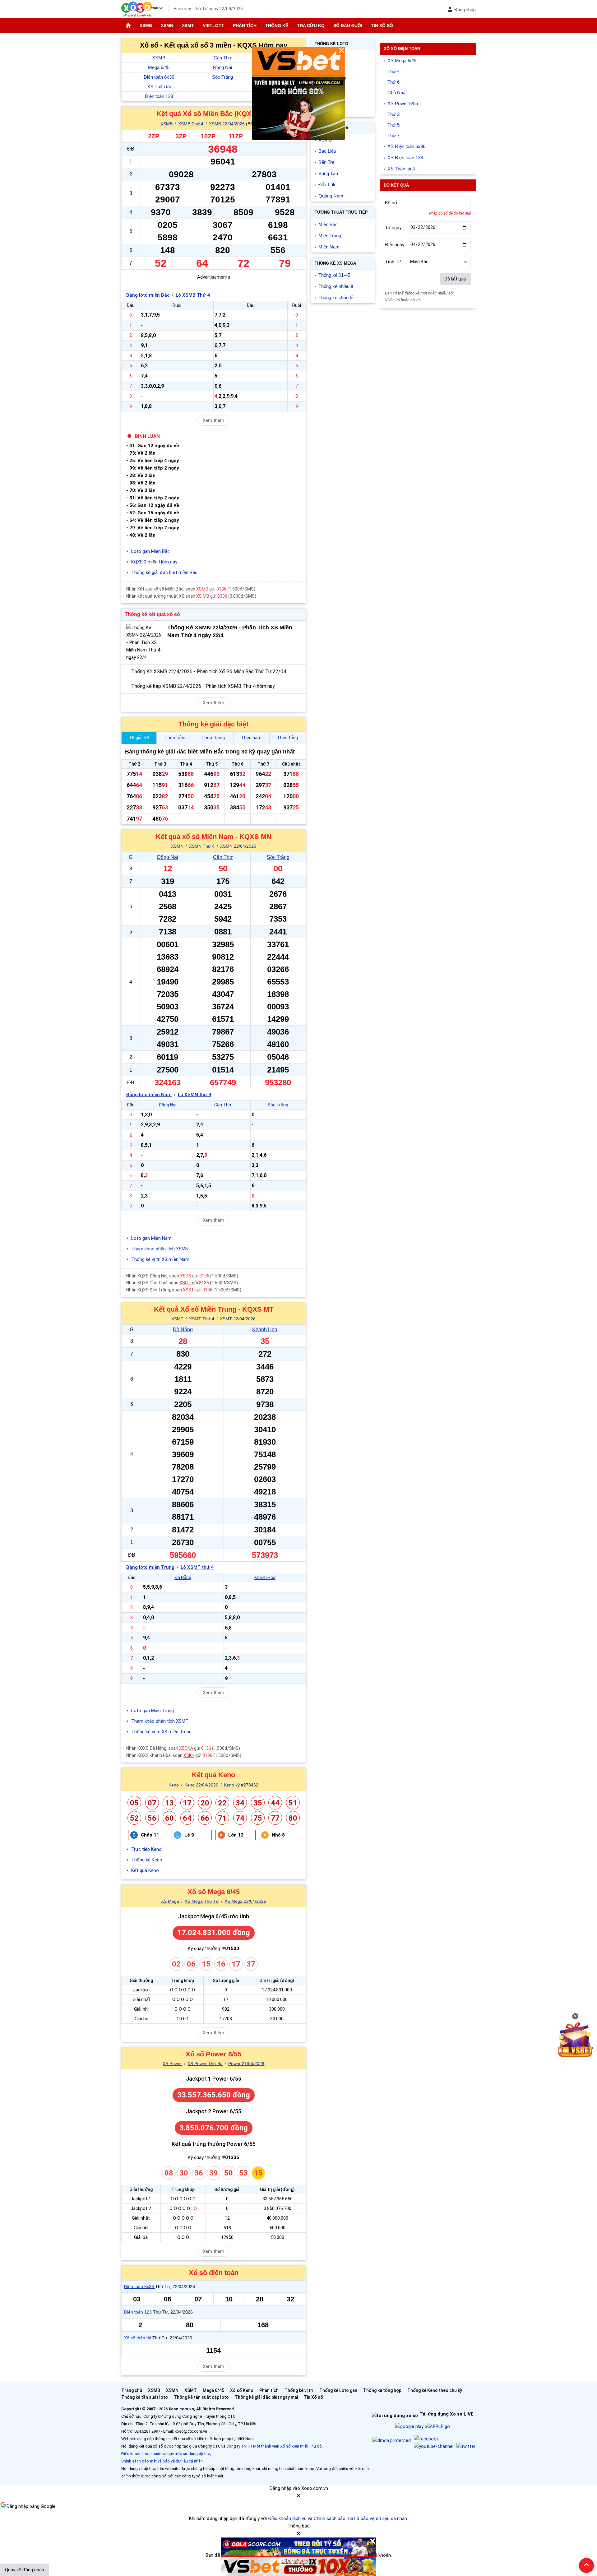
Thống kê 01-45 (334, 275)
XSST (189, 1290)
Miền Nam (329, 247)
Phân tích (245, 25)
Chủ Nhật (397, 93)
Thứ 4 (393, 71)
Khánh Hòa (265, 1330)
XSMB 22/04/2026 (227, 124)
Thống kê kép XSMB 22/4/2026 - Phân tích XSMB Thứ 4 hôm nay (203, 686)
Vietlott (213, 25)
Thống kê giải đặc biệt (213, 724)
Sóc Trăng (222, 77)
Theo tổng (287, 738)
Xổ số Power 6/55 (213, 2054)
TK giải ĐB (139, 738)
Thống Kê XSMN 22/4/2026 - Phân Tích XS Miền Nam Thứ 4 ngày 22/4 (230, 631)
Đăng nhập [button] (465, 10)
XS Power (172, 2064)
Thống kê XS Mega (335, 263)
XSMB (146, 25)
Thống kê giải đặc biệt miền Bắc (164, 572)
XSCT (185, 1283)
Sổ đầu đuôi (348, 25)
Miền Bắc (328, 224)
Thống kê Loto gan (338, 2390)
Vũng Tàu (328, 173)
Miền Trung (330, 236)
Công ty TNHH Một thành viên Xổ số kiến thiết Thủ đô (274, 2446)
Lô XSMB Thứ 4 (193, 295)
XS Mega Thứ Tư (202, 1901)
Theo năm (251, 738)
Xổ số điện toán (214, 2273)
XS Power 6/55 (403, 103)
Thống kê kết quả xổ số (152, 614)
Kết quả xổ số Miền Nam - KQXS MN (214, 837)
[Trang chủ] (128, 25)
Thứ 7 (393, 135)
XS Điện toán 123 (405, 158)
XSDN (186, 1276)
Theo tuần (175, 738)
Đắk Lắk (327, 185)
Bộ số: (391, 203)
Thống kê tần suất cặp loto (201, 2397)
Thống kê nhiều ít (336, 286)
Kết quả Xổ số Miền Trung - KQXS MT (214, 1309)
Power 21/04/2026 (246, 2064)
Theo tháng (213, 738)
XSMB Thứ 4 (191, 124)
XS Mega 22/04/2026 (245, 1901)
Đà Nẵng (183, 1330)
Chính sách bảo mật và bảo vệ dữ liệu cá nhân (162, 2461)
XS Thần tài (159, 87)
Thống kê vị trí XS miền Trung (161, 1732)
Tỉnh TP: (394, 262)
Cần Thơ (223, 58)
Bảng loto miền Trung (150, 1567)
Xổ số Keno (242, 2390)
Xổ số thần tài (138, 2338)
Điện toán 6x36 (159, 77)
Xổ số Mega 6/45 (214, 1892)
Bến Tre (326, 162)
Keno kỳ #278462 (241, 1785)
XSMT (188, 25)
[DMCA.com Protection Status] (392, 2440)
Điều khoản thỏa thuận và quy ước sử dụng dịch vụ (166, 2454)
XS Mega (170, 1901)
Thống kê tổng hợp (382, 2390)
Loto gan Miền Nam (151, 1238)
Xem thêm (213, 420)
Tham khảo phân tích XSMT (160, 1721)
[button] (298, 2498)
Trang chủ (132, 2390)
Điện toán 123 (159, 96)
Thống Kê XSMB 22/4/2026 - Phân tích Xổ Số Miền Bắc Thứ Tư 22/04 (209, 672)
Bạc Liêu (327, 151)
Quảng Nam (331, 196)
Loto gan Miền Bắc (150, 551)
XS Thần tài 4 (401, 169)
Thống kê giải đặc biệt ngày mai (266, 2397)
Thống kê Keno (147, 1860)
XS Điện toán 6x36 (406, 146)
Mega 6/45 (159, 67)
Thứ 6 (393, 82)
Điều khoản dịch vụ (287, 2518)
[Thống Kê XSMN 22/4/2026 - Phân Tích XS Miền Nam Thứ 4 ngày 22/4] (145, 642)
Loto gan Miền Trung (153, 1711)
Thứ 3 (393, 114)
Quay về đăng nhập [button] (25, 2570)
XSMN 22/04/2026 (238, 846)
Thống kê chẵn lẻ (336, 297)
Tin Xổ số (382, 25)
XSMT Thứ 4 (202, 1319)
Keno (174, 1785)
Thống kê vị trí (299, 2390)
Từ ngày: (394, 228)
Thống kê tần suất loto (145, 2397)
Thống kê (277, 25)
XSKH (189, 1755)
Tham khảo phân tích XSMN (160, 1249)
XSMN (167, 25)
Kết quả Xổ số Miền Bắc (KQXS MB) (214, 114)
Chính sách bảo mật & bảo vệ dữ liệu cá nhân (360, 2518)
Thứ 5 (393, 125)
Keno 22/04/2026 (201, 1785)
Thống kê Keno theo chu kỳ (435, 2390)
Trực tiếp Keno (146, 1849)
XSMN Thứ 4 (202, 846)
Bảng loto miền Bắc (148, 295)
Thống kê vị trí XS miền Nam (160, 1259)
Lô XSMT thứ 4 (197, 1567)
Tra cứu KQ (311, 25)
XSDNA (186, 1748)
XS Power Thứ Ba (205, 2064)
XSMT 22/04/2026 (238, 1319)
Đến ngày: (395, 245)
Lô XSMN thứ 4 (194, 1095)
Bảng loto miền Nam (149, 1095)
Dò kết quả (455, 279)
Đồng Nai (222, 67)
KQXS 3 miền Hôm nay (154, 562)
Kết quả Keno (213, 1775)
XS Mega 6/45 (402, 60)
